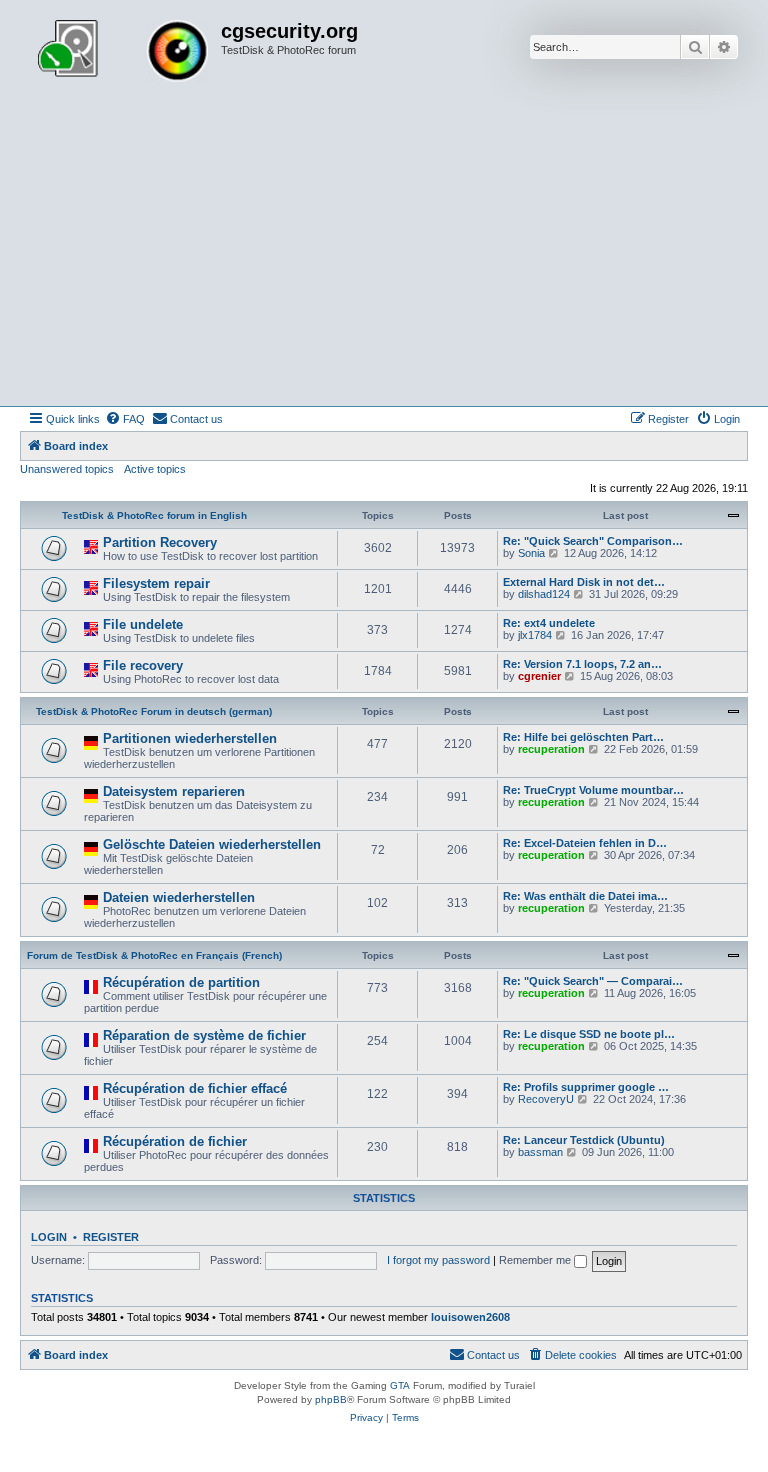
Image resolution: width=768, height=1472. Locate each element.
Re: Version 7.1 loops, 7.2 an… (582, 664)
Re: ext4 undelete (549, 623)
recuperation (551, 749)
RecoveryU (546, 1099)
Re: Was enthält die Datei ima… (585, 896)
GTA (400, 1385)
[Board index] (123, 53)
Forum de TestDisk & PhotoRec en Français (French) (154, 955)
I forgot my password (438, 1260)
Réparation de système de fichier (204, 1035)
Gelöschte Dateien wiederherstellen (212, 844)
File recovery (143, 665)
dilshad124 (544, 594)
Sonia (531, 553)
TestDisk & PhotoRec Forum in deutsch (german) (154, 711)
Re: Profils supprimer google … (586, 1087)
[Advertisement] (384, 256)
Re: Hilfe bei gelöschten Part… (583, 737)
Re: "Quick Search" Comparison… (593, 541)
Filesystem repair (156, 583)
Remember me (536, 1260)
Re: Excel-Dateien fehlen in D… (585, 843)
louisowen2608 (470, 1317)
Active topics (155, 469)
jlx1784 (535, 635)
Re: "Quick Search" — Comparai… (593, 981)
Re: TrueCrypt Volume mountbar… (593, 790)
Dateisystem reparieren (174, 791)
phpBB (331, 1399)
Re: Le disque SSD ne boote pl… (589, 1034)
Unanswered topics (67, 469)
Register (111, 1237)
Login (49, 1237)
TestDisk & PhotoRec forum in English (154, 515)
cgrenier (539, 676)
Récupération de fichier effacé (195, 1088)
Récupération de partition (181, 982)
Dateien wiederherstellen (179, 897)
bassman (540, 1152)
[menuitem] (125, 419)
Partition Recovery (160, 542)
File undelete (143, 624)
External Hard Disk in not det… (584, 582)
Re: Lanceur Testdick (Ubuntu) (584, 1140)
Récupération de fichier (175, 1141)
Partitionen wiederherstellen (190, 738)
